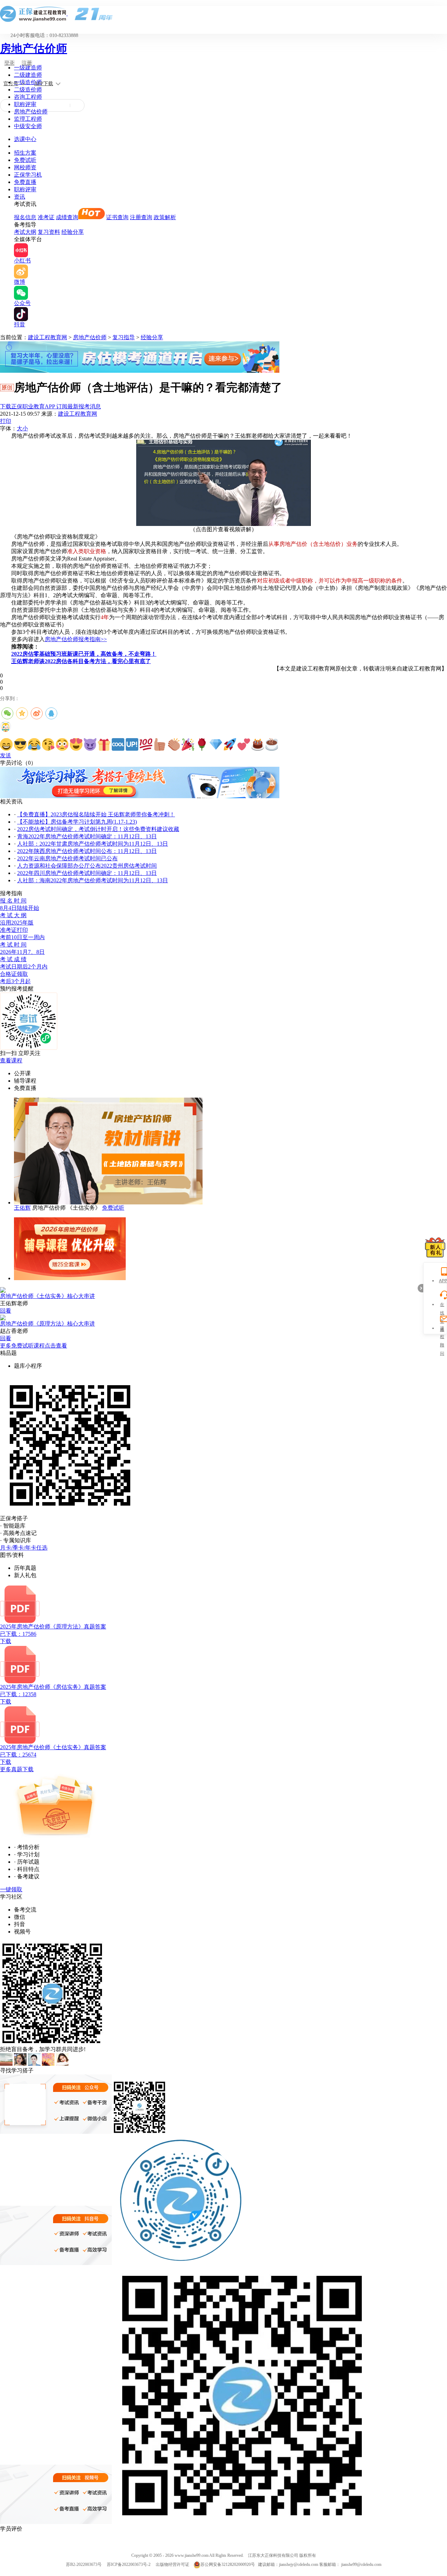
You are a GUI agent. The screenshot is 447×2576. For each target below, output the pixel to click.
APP (442, 1281)
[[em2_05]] (62, 744)
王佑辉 (22, 1208)
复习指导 (124, 337)
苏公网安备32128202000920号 (228, 2564)
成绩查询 (67, 217)
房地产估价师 (34, 49)
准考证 (46, 217)
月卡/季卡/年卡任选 (24, 1548)
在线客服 (442, 1305)
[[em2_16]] (216, 744)
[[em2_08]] (104, 744)
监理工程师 (28, 119)
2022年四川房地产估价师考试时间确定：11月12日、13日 (87, 873)
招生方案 (25, 153)
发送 (6, 755)
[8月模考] (140, 371)
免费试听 (25, 160)
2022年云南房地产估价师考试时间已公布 (67, 858)
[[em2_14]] (188, 744)
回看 (6, 1311)
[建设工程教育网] (223, 14)
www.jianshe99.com (192, 2555)
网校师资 (25, 167)
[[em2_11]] (146, 744)
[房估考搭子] (140, 796)
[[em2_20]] (272, 744)
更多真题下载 (17, 1769)
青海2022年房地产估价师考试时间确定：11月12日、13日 (87, 836)
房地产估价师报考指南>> (76, 639)
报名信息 (25, 217)
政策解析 (165, 217)
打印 (6, 421)
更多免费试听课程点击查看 (34, 1346)
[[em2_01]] (6, 744)
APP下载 (44, 84)
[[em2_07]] (90, 744)
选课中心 (25, 139)
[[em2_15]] (202, 744)
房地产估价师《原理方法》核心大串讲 (47, 1324)
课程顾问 (442, 1329)
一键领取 (11, 1889)
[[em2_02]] (20, 744)
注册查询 (141, 217)
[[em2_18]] (244, 744)
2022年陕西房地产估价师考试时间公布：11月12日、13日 (87, 851)
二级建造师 (28, 75)
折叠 (420, 1288)
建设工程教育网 (47, 337)
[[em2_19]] (258, 744)
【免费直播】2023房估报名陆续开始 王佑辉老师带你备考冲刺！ (96, 814)
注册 (27, 63)
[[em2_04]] (48, 744)
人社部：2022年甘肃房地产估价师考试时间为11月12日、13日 (93, 844)
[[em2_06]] (76, 744)
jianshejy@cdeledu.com (299, 2564)
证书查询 (117, 217)
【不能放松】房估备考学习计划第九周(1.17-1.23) (77, 822)
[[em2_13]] (174, 744)
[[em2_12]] (160, 744)
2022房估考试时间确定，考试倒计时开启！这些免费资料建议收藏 (98, 829)
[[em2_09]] (118, 744)
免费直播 (25, 182)
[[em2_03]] (34, 744)
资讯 (20, 197)
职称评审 (25, 104)
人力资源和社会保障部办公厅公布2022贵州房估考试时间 (87, 866)
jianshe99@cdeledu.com (361, 2564)
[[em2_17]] (230, 744)
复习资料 (49, 232)
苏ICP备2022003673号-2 (129, 2564)
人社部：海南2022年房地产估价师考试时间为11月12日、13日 (93, 880)
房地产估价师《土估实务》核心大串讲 (47, 1296)
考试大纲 (25, 232)
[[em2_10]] (132, 744)
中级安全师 (28, 126)
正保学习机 (28, 175)
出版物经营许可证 (173, 2564)
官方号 (11, 84)
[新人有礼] (435, 1247)
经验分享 (73, 232)
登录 (9, 63)
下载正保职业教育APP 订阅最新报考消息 (50, 406)
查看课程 (11, 1060)
